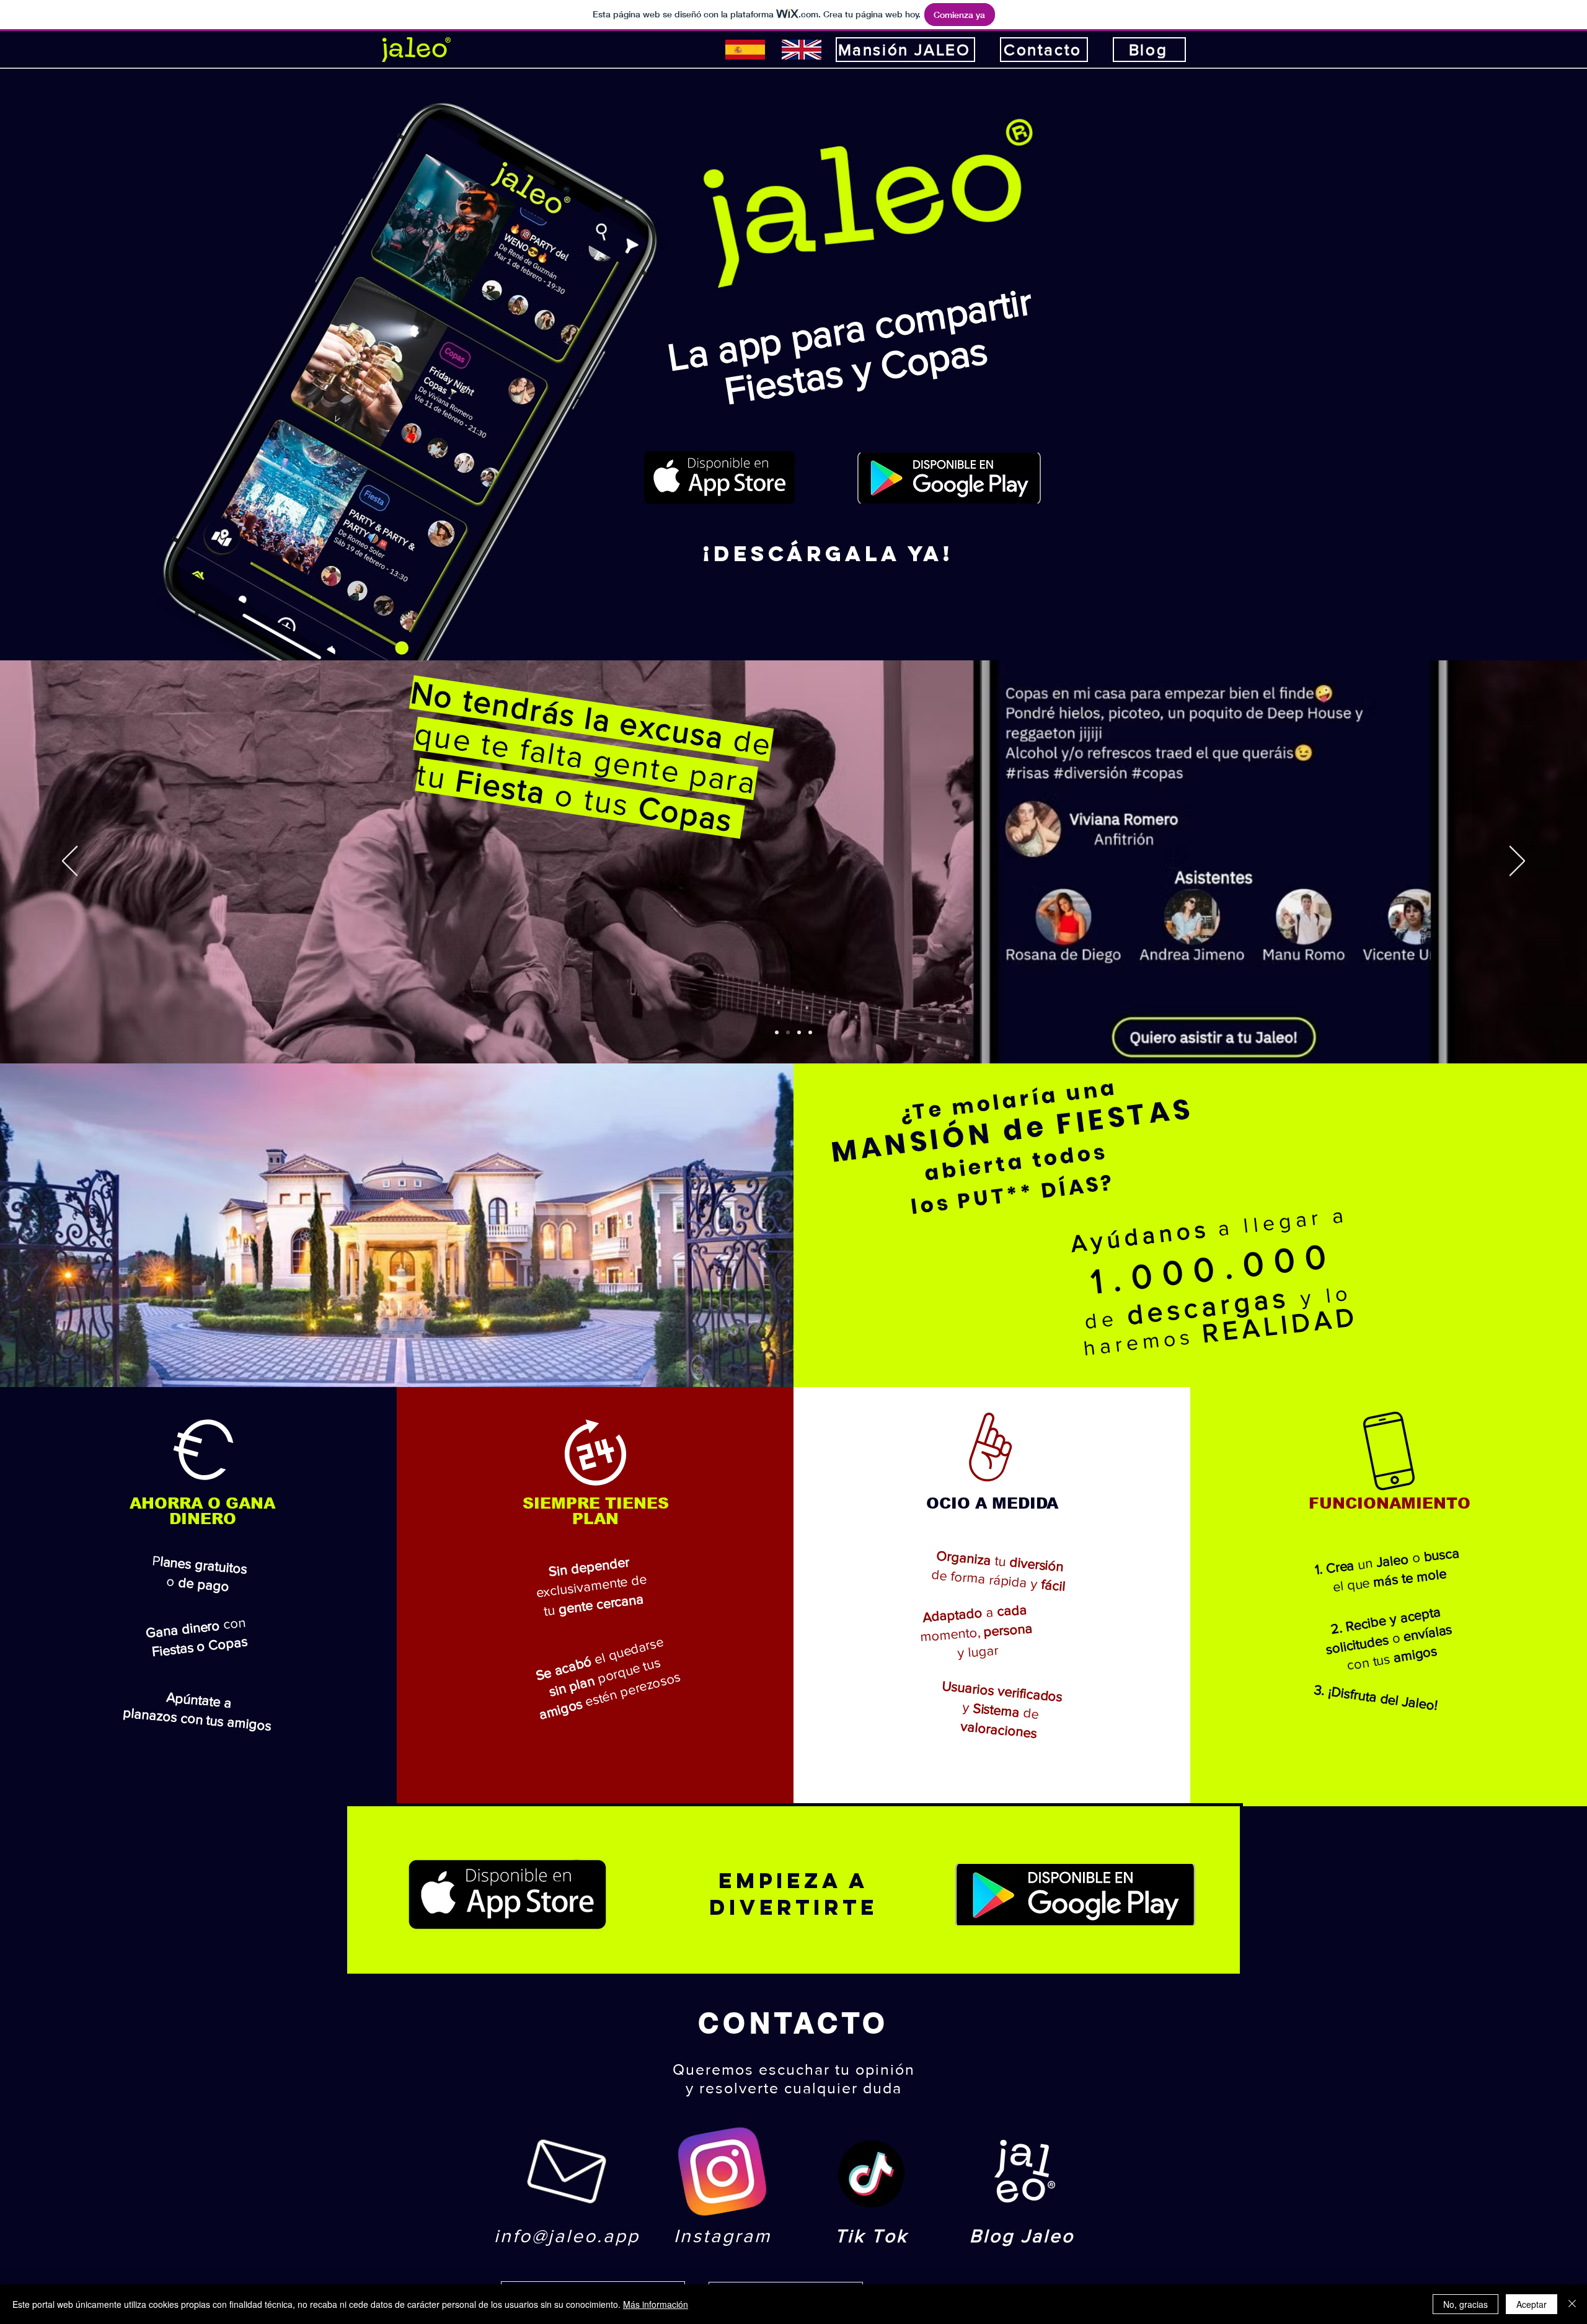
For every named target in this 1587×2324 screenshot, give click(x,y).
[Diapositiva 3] (810, 1032)
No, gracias (1465, 2304)
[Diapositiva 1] (788, 1032)
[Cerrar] (1572, 2304)
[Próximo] (1517, 862)
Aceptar (1532, 2304)
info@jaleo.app (567, 2236)
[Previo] (70, 862)
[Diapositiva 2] (799, 1032)
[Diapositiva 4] (777, 1032)
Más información (656, 2304)
